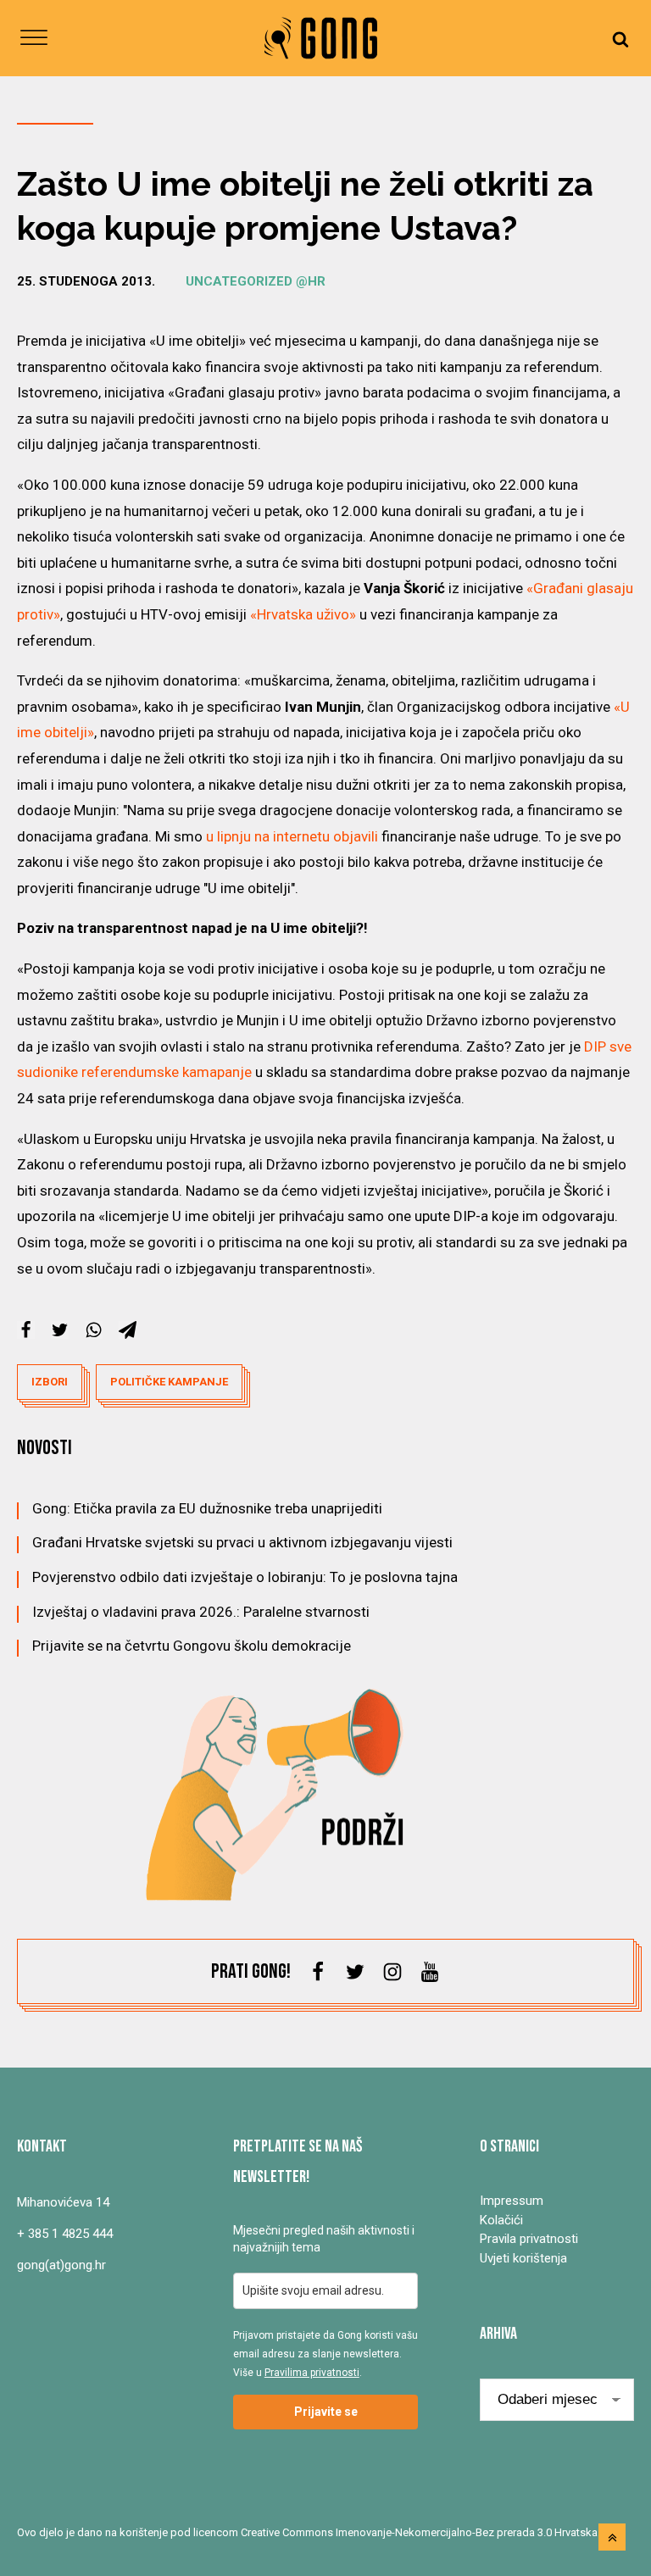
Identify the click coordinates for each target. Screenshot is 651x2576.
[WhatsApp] (94, 1330)
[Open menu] (34, 38)
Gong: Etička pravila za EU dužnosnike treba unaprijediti (207, 1508)
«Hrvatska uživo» (303, 614)
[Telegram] (128, 1330)
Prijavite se (326, 2412)
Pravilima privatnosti (312, 2373)
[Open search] (620, 39)
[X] (60, 1330)
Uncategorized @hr (256, 281)
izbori (50, 1382)
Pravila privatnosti (529, 2239)
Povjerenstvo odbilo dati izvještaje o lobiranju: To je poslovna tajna (245, 1577)
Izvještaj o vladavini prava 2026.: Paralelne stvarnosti (201, 1612)
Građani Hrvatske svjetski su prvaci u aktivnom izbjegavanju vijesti (242, 1542)
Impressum (512, 2201)
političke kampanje (169, 1382)
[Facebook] (26, 1330)
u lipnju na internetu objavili (292, 836)
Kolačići (501, 2220)
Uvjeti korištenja (523, 2258)
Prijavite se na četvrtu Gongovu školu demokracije (192, 1646)
